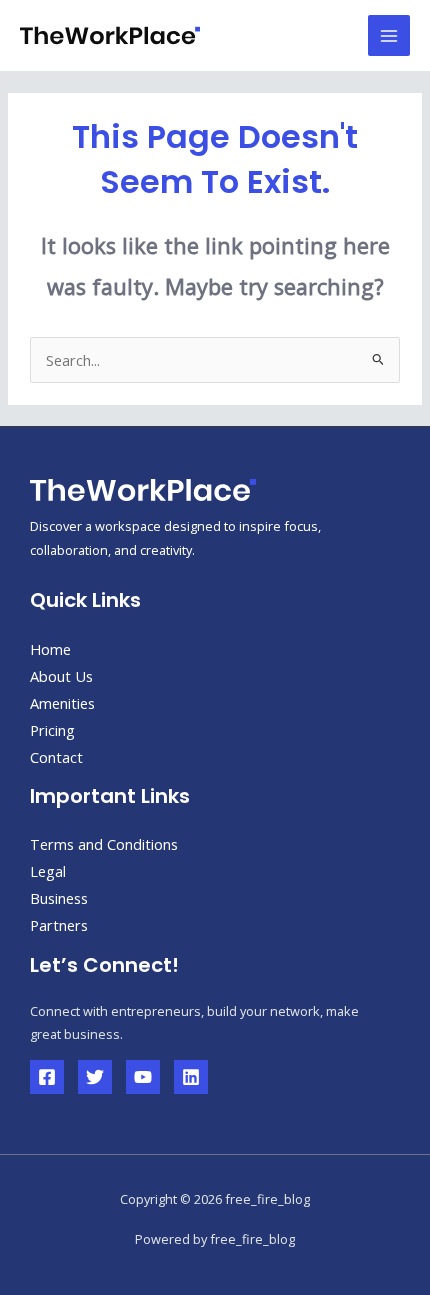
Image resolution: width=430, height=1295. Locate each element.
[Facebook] (47, 1077)
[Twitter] (95, 1077)
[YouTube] (143, 1077)
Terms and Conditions (104, 844)
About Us (61, 676)
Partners (59, 925)
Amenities (62, 703)
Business (59, 898)
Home (50, 649)
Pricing (52, 730)
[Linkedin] (191, 1077)
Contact (56, 757)
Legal (48, 871)
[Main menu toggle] (389, 36)
